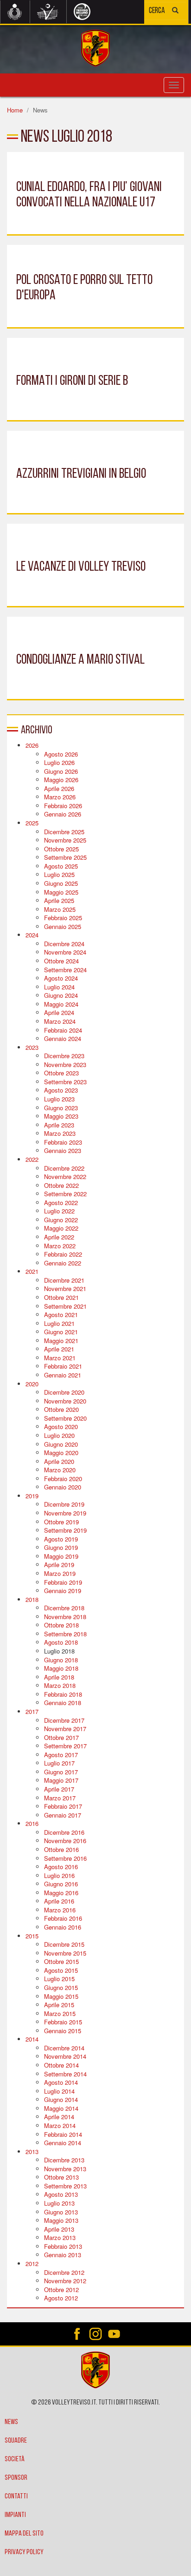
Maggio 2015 (61, 1996)
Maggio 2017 (61, 1780)
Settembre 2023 (65, 1082)
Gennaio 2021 (63, 1375)
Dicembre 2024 (64, 944)
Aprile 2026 (59, 788)
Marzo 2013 (60, 2237)
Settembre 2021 (65, 1306)
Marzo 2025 (60, 909)
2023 (32, 1047)
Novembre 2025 (65, 840)
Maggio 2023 (61, 1116)
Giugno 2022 (61, 1220)
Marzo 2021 (60, 1358)
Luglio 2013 (59, 2203)
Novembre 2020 (65, 1401)
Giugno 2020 (61, 1444)
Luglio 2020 (59, 1435)
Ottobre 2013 (61, 2177)
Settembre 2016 (65, 1858)
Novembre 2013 (65, 2169)
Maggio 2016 (61, 1893)
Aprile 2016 (59, 1901)
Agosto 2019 (61, 1539)
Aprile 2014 (59, 2117)
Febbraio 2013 (63, 2246)
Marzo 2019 (60, 1573)
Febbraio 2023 (63, 1142)
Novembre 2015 (65, 1953)
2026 (32, 745)
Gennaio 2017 (63, 1815)
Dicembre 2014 (64, 2048)
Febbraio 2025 (63, 918)
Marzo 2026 (60, 797)
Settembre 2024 (65, 970)
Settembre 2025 (65, 857)
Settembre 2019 (65, 1530)
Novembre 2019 (65, 1513)
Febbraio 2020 (63, 1479)
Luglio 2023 (59, 1099)
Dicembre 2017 (64, 1720)
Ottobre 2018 (61, 1625)
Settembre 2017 (65, 1746)
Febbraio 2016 (63, 1918)
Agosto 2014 (61, 2082)
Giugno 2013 (61, 2212)
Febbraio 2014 (63, 2134)
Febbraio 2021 (63, 1366)
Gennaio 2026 (63, 814)
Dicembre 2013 (64, 2160)
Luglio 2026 (59, 762)
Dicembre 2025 (64, 832)
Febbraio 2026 (63, 806)
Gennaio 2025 (63, 926)
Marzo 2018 (60, 1685)
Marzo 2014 (60, 2125)
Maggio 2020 (61, 1453)
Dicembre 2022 (64, 1168)
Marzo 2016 (60, 1910)
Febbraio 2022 (63, 1254)
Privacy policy (24, 2552)
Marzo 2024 (60, 1021)
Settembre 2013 (65, 2186)
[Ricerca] (175, 11)
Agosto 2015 (61, 1970)
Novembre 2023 (65, 1064)
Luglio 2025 (59, 874)
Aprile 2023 (59, 1125)
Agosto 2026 (61, 754)
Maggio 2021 (61, 1341)
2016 (32, 1823)
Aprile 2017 (59, 1789)
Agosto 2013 (61, 2194)
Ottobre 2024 (61, 961)
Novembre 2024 (65, 952)
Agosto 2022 (61, 1202)
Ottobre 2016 (61, 1849)
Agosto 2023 (61, 1090)
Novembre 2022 (65, 1176)
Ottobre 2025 (61, 849)
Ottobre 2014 (61, 2065)
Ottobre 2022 (61, 1185)
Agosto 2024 (61, 978)
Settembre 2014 (65, 2074)
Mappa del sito (24, 2534)
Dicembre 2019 (64, 1504)
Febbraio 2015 (63, 2022)
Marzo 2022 (60, 1246)
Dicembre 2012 (64, 2272)
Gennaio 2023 (63, 1150)
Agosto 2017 (61, 1755)
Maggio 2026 (61, 780)
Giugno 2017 (61, 1772)
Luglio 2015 (59, 1979)
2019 (32, 1496)
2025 (32, 823)
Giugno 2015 (61, 1987)
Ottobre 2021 (61, 1297)
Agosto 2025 (61, 866)
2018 (32, 1599)
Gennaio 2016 (63, 1927)
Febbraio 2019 (63, 1582)
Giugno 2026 (61, 771)
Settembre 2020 (65, 1418)
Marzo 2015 (60, 2013)
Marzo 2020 (60, 1470)
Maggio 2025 (61, 892)
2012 (32, 2263)
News (11, 2422)
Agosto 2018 (61, 1642)
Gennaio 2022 (63, 1263)
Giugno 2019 (61, 1547)
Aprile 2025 (59, 900)
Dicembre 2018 (64, 1608)
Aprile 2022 (59, 1237)
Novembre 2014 (65, 2056)
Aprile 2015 (59, 2005)
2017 (32, 1711)
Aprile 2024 (59, 1012)
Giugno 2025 (61, 883)
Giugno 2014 (61, 2099)
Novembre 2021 (65, 1288)
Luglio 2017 (59, 1763)
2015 (32, 1936)
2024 (32, 935)
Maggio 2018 (61, 1668)
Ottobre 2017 (61, 1737)
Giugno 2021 (61, 1332)
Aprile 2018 (59, 1677)
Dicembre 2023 (64, 1056)
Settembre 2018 (65, 1634)
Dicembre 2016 (64, 1832)
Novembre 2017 (65, 1729)
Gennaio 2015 (63, 2031)
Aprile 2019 (59, 1565)
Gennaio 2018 (63, 1703)
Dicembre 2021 (64, 1280)
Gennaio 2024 (63, 1038)
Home (15, 110)
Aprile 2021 (59, 1349)
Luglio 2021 (59, 1323)
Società (15, 2459)
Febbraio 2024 (63, 1030)
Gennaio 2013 (63, 2255)
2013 (32, 2151)
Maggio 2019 (61, 1556)
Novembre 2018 (65, 1617)
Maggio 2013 (61, 2220)
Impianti (15, 2515)
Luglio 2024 (59, 987)
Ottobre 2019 (61, 1522)
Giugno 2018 (61, 1660)
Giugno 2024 (61, 995)
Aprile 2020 (59, 1461)
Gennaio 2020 (63, 1487)
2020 (32, 1384)
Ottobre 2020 (61, 1409)
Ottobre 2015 (61, 1961)
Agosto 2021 (61, 1314)
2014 (32, 2039)
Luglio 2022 (59, 1211)
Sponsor (16, 2478)
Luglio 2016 (59, 1875)
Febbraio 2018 (63, 1694)
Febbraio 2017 (63, 1806)
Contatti (16, 2497)
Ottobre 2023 (61, 1073)
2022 (32, 1159)
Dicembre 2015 (64, 1944)
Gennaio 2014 (63, 2143)
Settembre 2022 (65, 1194)
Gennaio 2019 (63, 1591)
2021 (32, 1271)
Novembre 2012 (65, 2281)
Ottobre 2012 (61, 2289)
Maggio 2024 (61, 1004)
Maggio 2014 (61, 2108)
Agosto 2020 (61, 1426)
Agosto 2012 (61, 2298)
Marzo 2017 (60, 1798)
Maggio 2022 (61, 1228)
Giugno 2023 (61, 1108)
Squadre (16, 2441)
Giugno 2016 (61, 1884)
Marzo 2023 (60, 1133)
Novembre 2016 (65, 1841)
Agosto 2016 (61, 1867)
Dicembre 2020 (64, 1392)
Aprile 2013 (59, 2229)
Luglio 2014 (59, 2091)
